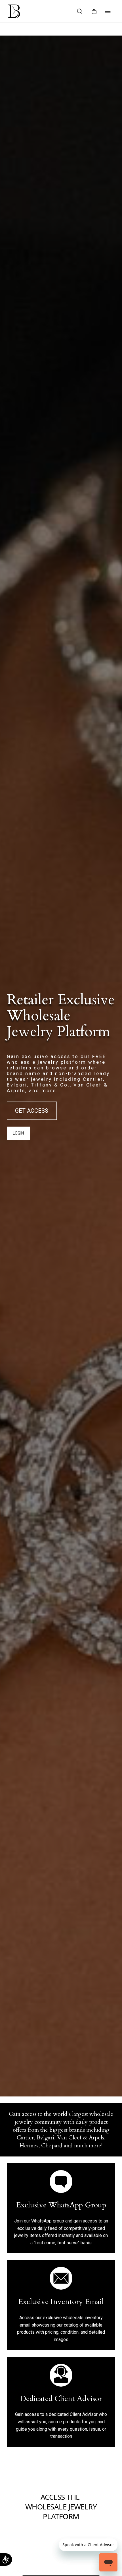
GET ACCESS (32, 1111)
